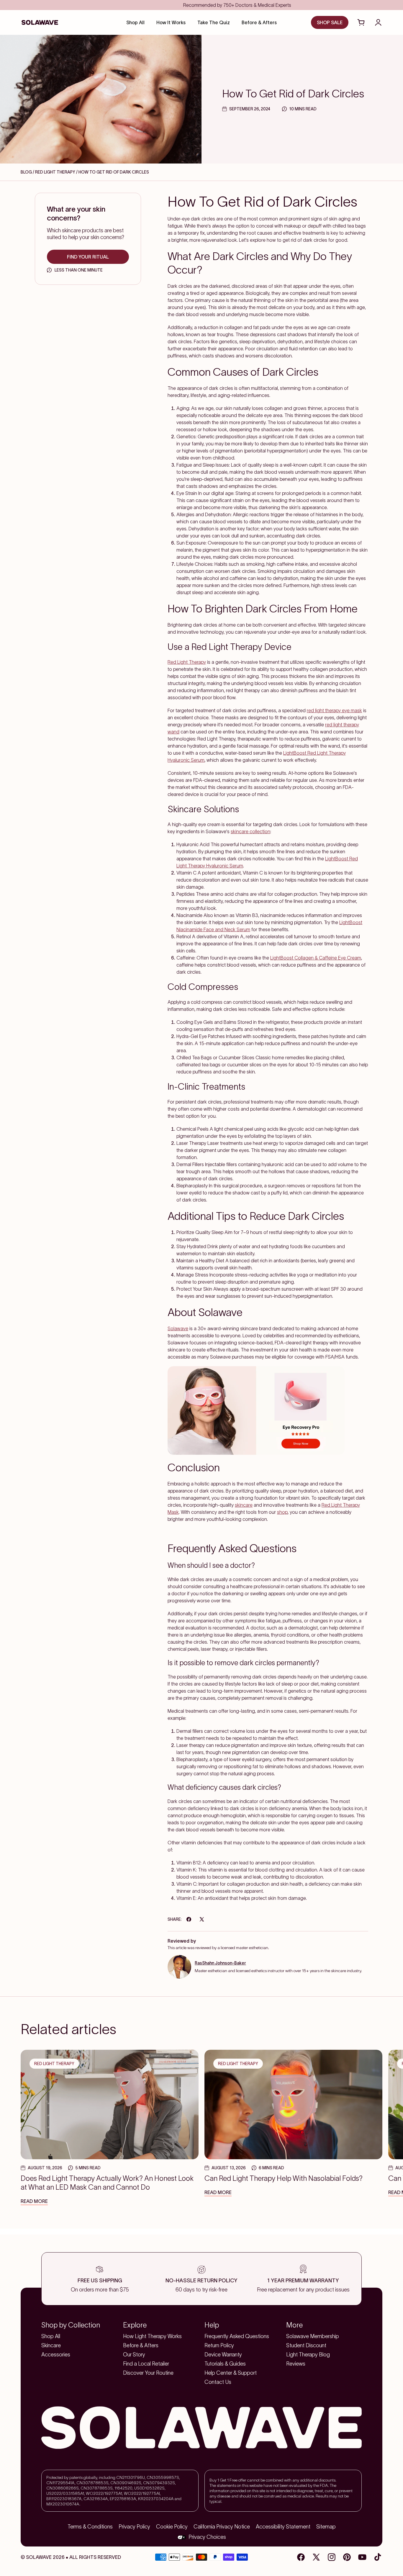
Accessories (56, 2355)
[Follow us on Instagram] (332, 2557)
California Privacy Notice (222, 2527)
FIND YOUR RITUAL (88, 257)
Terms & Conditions (90, 2527)
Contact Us (218, 2382)
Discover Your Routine (148, 2373)
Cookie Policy (172, 2527)
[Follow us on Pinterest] (347, 2557)
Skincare (51, 2345)
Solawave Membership (313, 2336)
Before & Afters (141, 2345)
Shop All (51, 2336)
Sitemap (326, 2527)
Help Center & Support (231, 2373)
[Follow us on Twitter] (316, 2557)
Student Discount (306, 2345)
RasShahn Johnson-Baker (220, 1963)
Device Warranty (223, 2355)
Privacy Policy (134, 2527)
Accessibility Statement (283, 2527)
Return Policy (219, 2345)
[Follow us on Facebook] (301, 2557)
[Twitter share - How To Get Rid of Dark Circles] (202, 1919)
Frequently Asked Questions (237, 2336)
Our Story (134, 2355)
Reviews (296, 2364)
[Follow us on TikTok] (378, 2557)
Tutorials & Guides (225, 2364)
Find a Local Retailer (146, 2364)
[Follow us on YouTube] (362, 2557)
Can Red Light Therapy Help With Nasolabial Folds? (284, 2178)
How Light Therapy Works (152, 2336)
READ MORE (34, 2201)
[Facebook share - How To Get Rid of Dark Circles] (189, 1919)
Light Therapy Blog (308, 2355)
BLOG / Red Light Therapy (48, 172)
